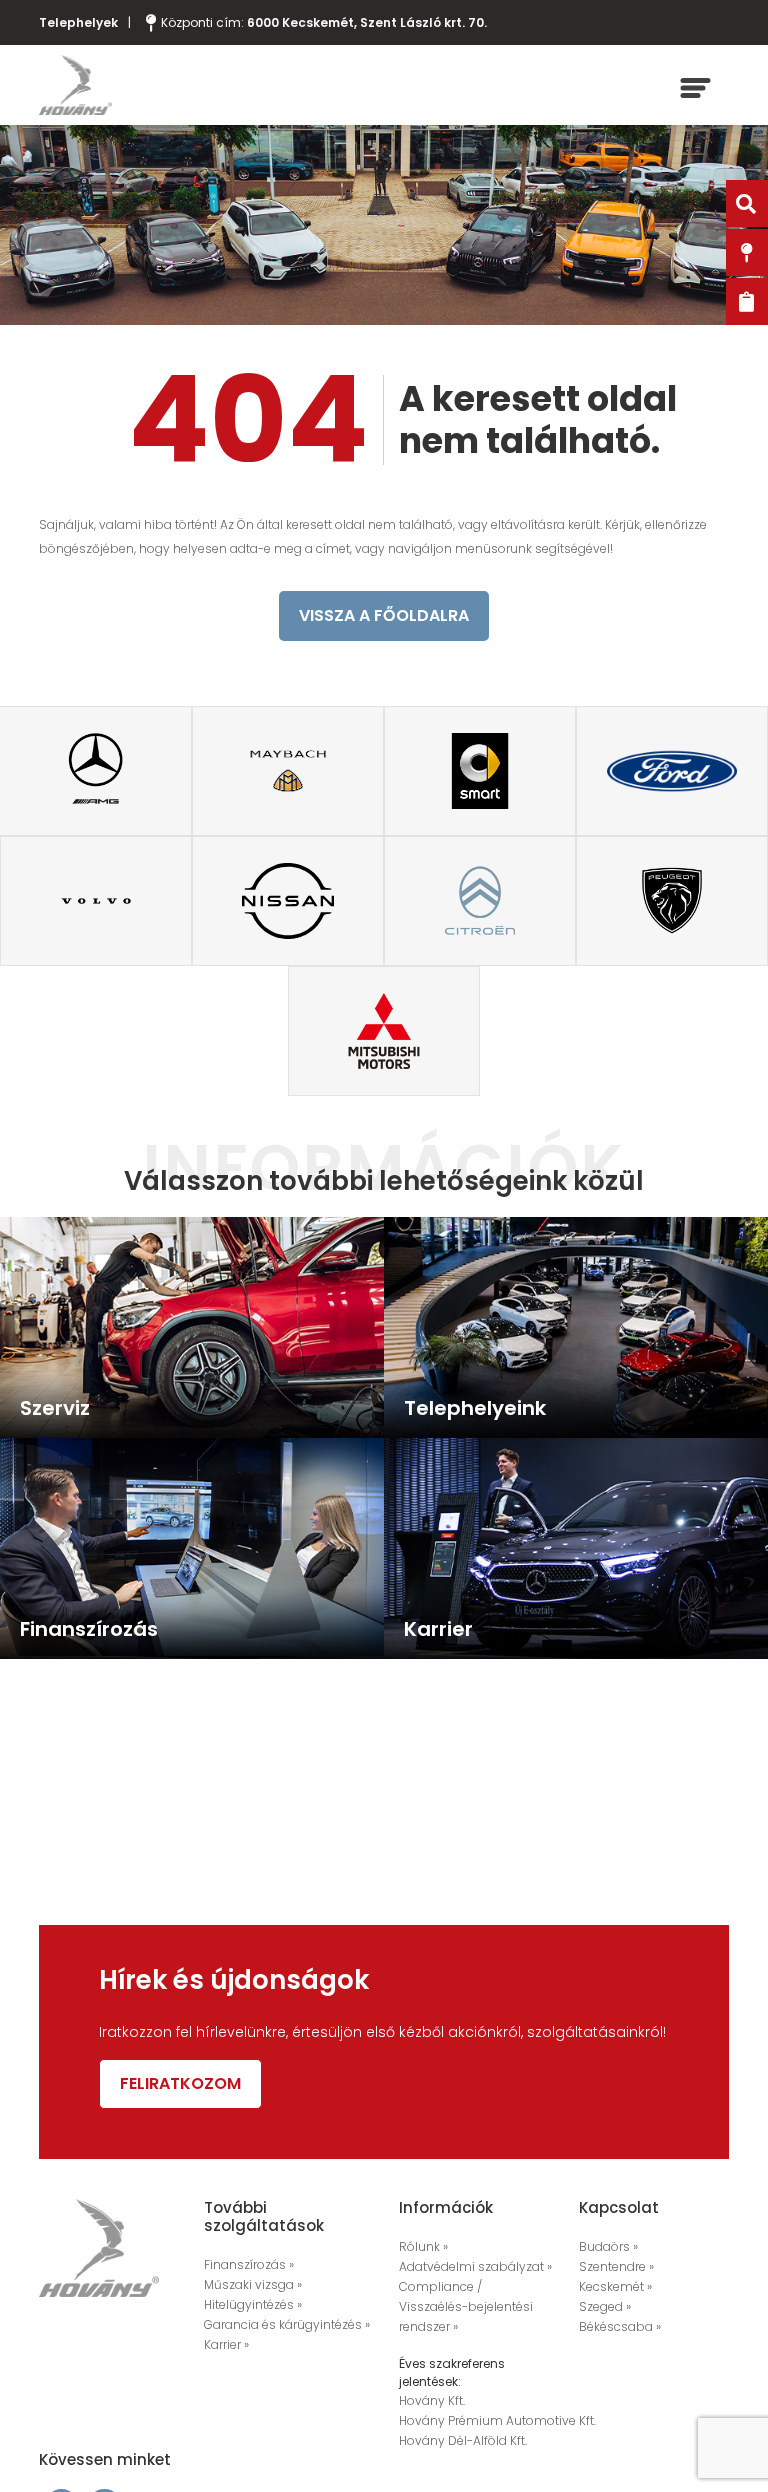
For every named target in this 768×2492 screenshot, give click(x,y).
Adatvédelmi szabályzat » (475, 2266)
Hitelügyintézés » (253, 2304)
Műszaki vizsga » (253, 2284)
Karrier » (226, 2344)
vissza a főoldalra (384, 615)
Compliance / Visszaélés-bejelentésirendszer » (466, 2306)
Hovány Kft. (432, 2400)
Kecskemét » (615, 2286)
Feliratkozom (180, 2083)
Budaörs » (608, 2246)
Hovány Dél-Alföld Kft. (463, 2440)
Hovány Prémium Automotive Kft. (497, 2420)
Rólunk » (423, 2246)
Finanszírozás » (249, 2264)
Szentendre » (616, 2266)
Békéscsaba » (620, 2326)
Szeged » (605, 2306)
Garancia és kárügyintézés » (287, 2324)
